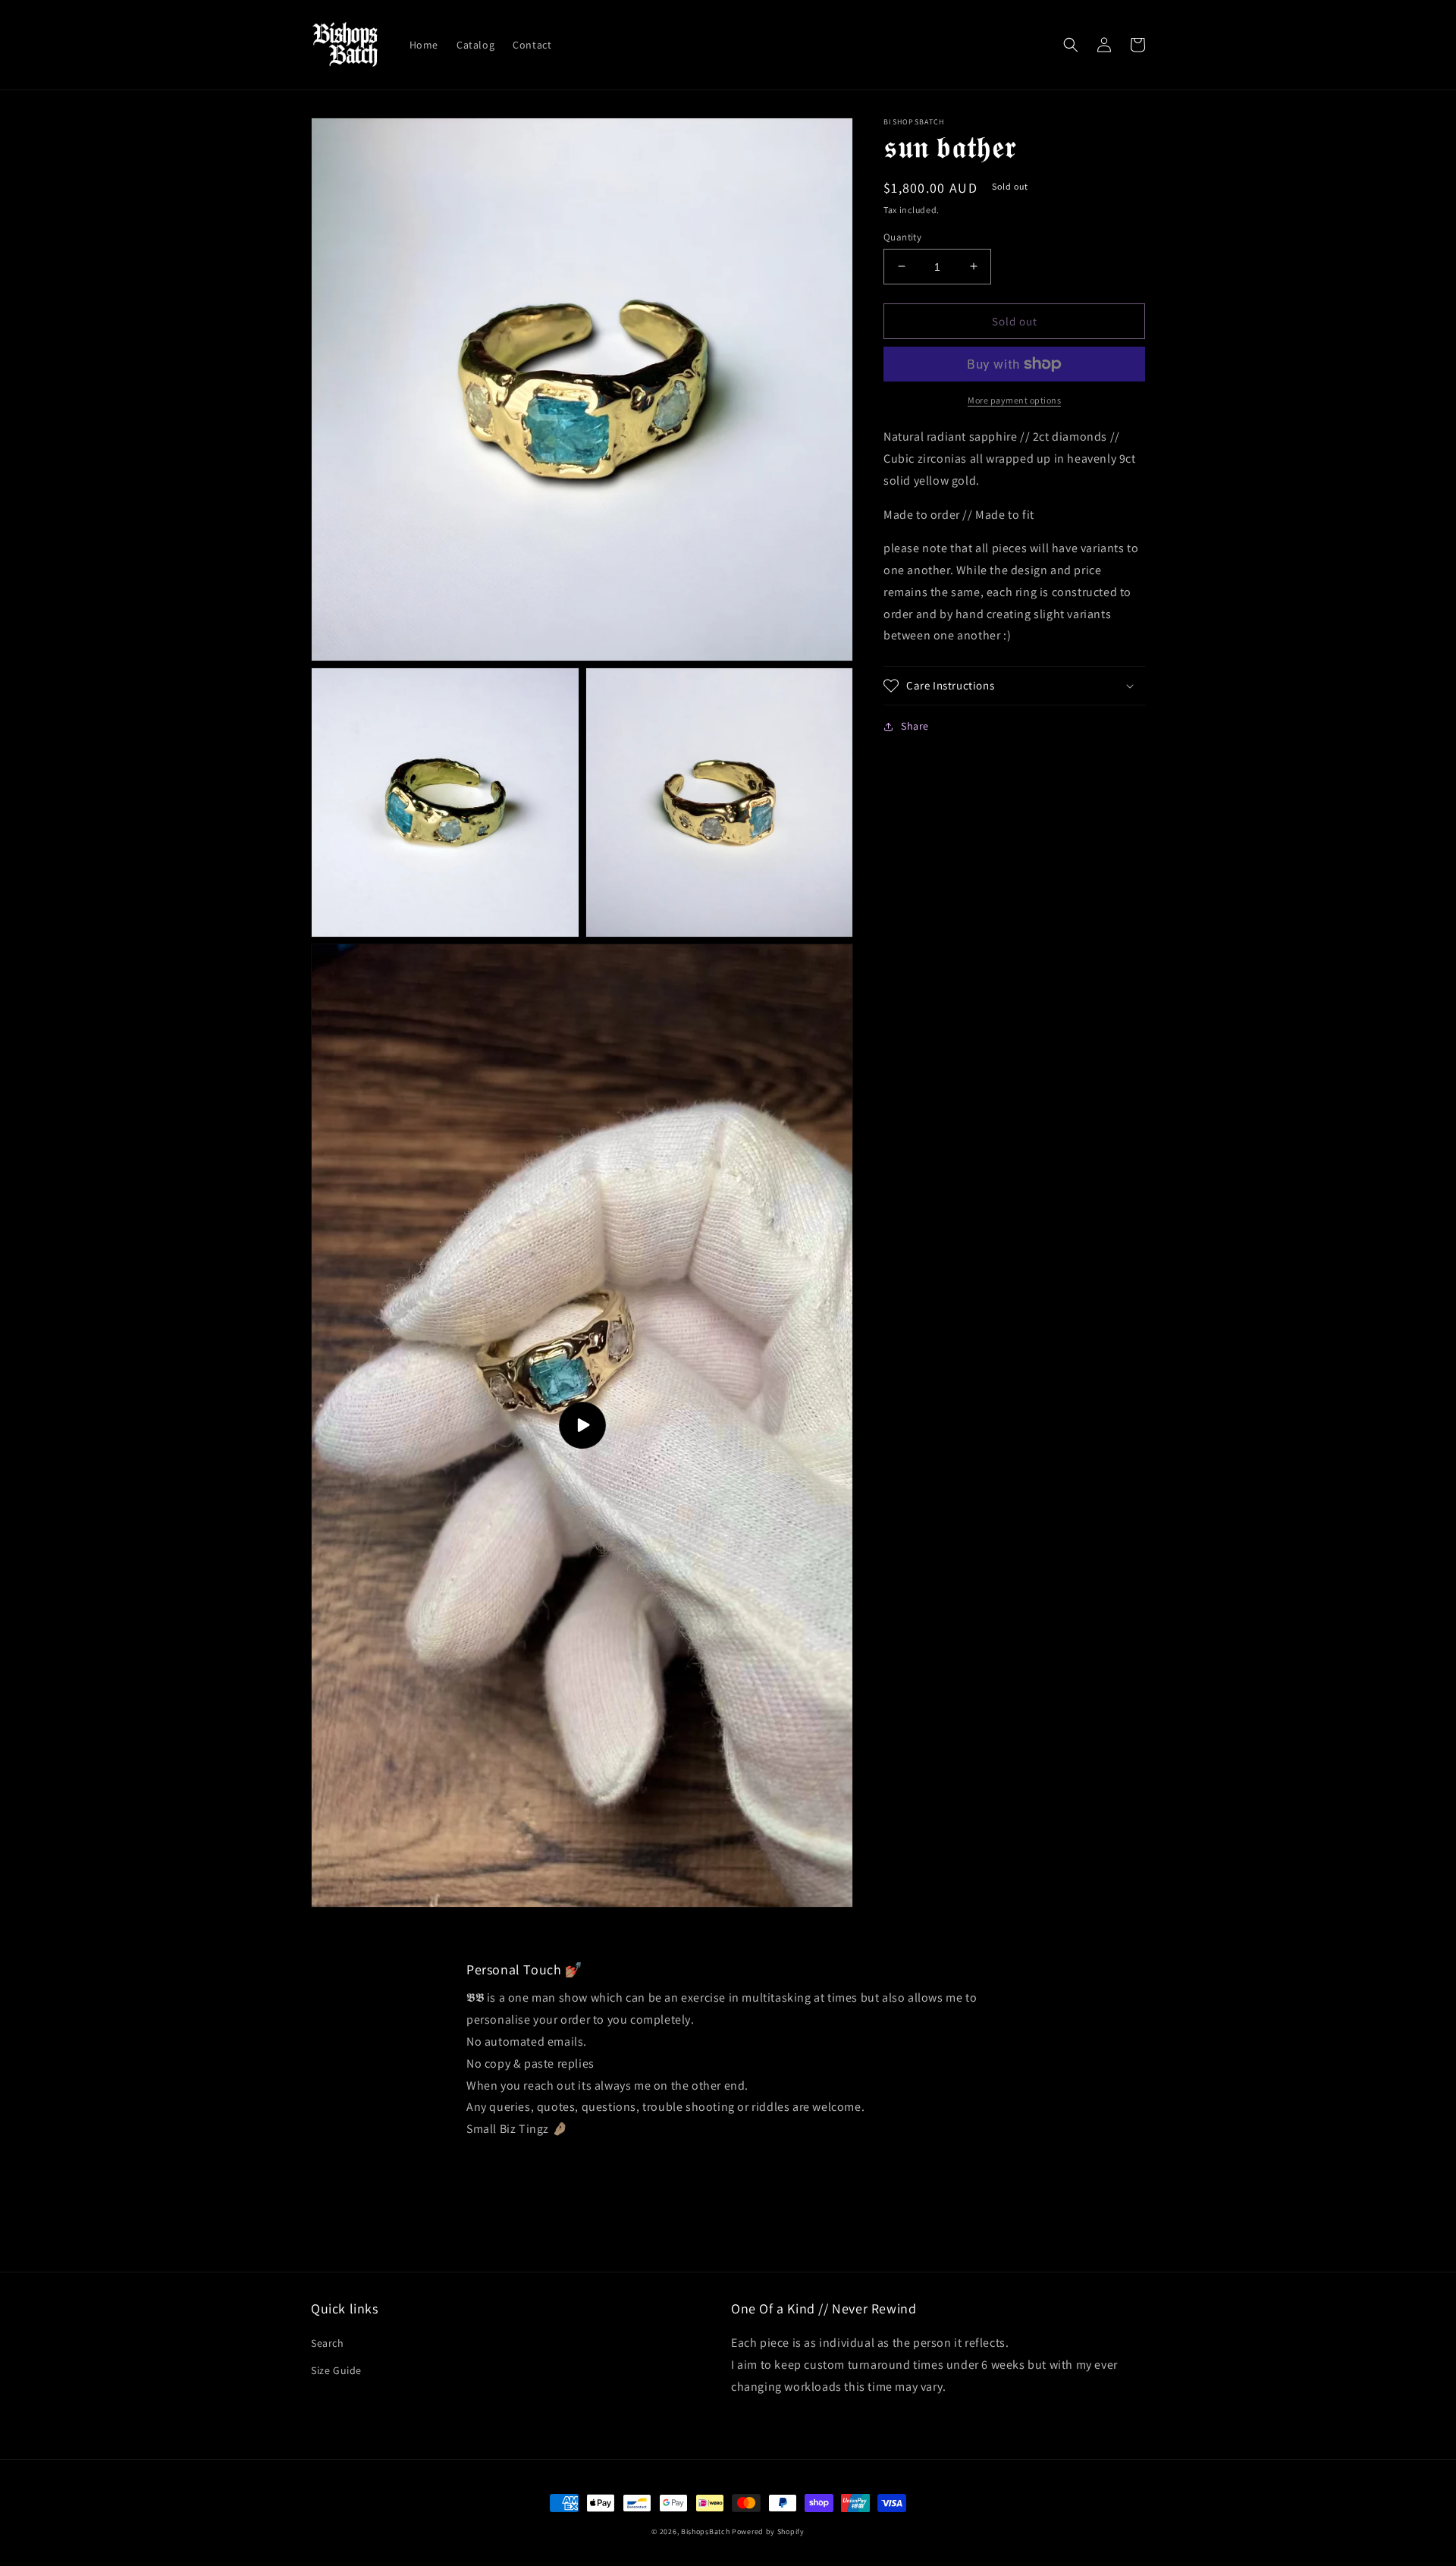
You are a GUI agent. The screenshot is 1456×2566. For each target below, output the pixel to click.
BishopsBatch (705, 2531)
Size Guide (336, 2370)
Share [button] (915, 726)
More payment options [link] (1014, 400)
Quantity (902, 236)
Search (328, 2343)
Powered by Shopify (768, 2531)
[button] (1071, 45)
